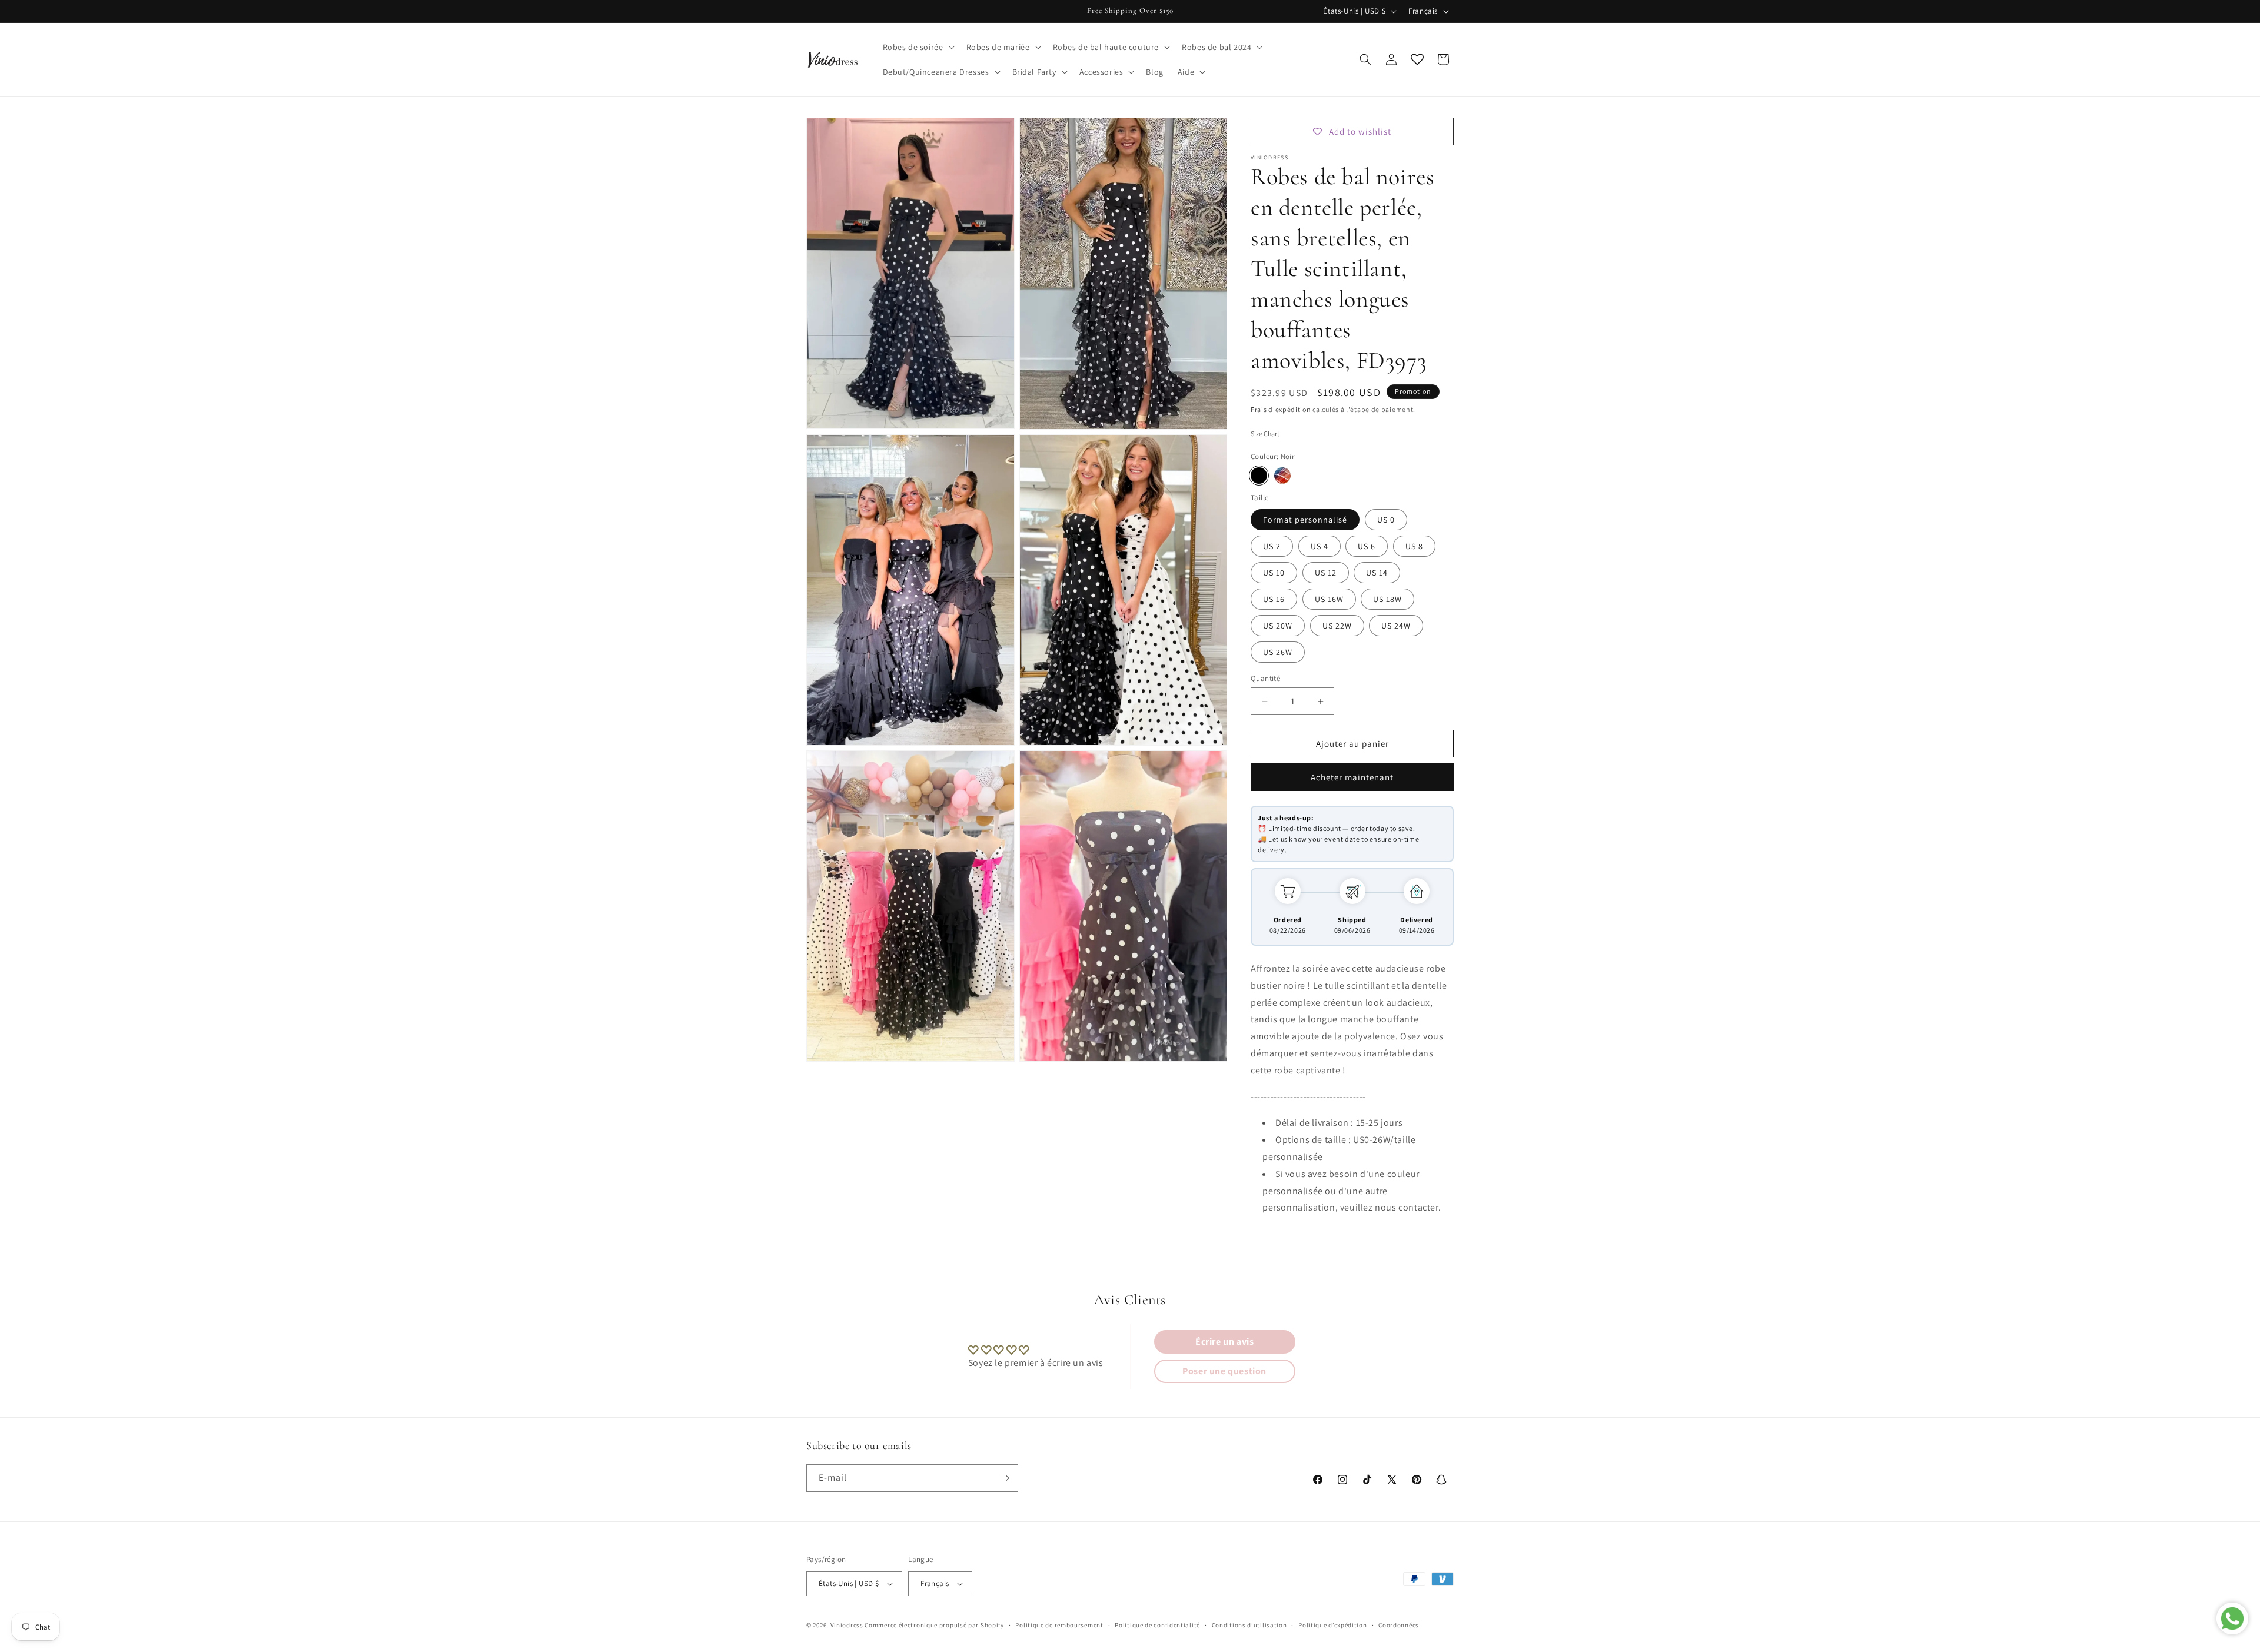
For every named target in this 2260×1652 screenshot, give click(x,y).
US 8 (1414, 546)
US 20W (1278, 626)
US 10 (1274, 573)
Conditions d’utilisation (1249, 1625)
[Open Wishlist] (1417, 59)
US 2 (1272, 546)
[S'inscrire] (1005, 1478)
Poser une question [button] (1224, 1371)
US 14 (1377, 573)
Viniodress (847, 1625)
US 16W (1329, 599)
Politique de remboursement (1059, 1625)
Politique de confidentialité (1157, 1625)
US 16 (1274, 599)
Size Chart (1265, 433)
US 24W (1396, 626)
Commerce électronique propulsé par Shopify (934, 1625)
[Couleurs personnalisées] (1282, 476)
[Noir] (1259, 476)
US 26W (1278, 652)
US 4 (1320, 546)
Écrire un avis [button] (1224, 1342)
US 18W (1387, 599)
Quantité (1265, 678)
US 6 (1367, 546)
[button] (918, 47)
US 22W (1337, 626)
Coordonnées (1399, 1625)
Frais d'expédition (1281, 409)
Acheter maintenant (1352, 777)
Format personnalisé (1305, 520)
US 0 (1386, 520)
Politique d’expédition (1332, 1625)
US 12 (1326, 573)
